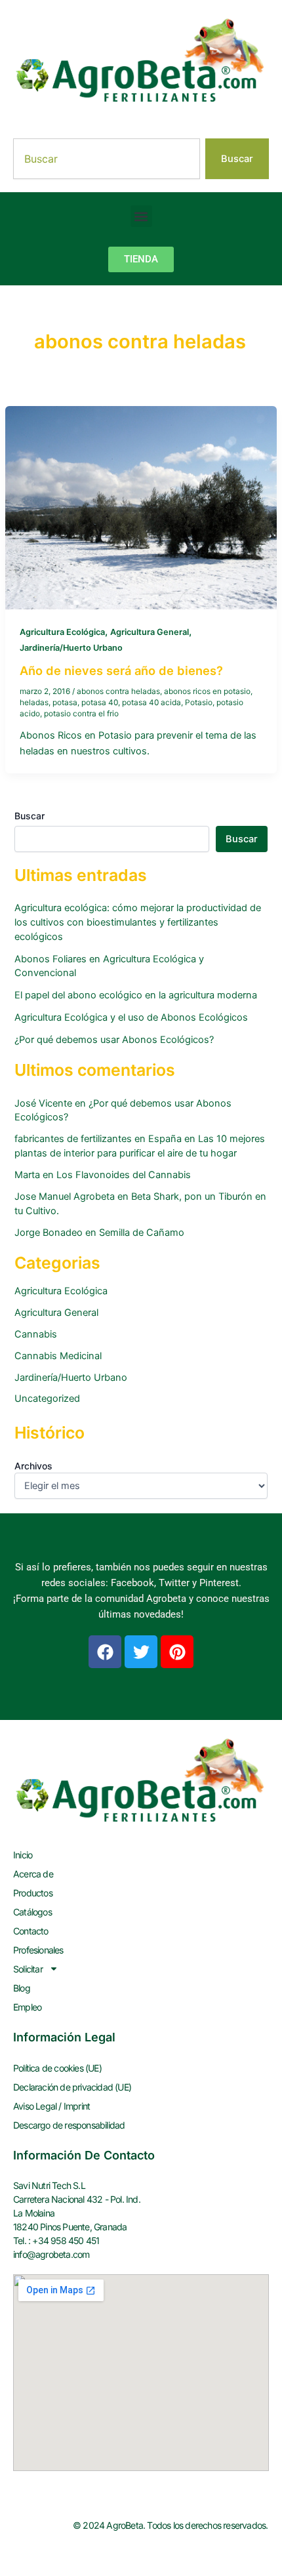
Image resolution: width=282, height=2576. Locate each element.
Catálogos (32, 1912)
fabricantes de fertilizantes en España (98, 1139)
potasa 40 (100, 703)
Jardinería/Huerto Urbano (71, 648)
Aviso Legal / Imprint (51, 2106)
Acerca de (33, 1874)
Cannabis (36, 1334)
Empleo (27, 2007)
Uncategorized (47, 1399)
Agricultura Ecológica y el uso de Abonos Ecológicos (131, 1017)
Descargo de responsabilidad (69, 2125)
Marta (27, 1175)
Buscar (30, 816)
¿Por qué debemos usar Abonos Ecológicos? (114, 1040)
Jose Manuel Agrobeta (65, 1196)
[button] (141, 216)
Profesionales (38, 1950)
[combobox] (107, 159)
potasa (65, 703)
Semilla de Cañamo (142, 1233)
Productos (33, 1893)
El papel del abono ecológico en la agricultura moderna (136, 995)
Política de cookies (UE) (57, 2068)
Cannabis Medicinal (58, 1356)
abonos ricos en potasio (207, 691)
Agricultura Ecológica (62, 632)
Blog (22, 1988)
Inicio (23, 1855)
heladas (34, 703)
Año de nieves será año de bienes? (121, 670)
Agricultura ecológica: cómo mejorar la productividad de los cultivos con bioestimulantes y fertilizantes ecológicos (138, 922)
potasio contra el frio (81, 714)
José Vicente (43, 1103)
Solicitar (28, 1969)
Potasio (199, 703)
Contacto (31, 1931)
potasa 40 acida (151, 703)
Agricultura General (150, 632)
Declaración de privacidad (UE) (72, 2087)
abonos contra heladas (118, 691)
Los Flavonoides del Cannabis (124, 1175)
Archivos (33, 1466)
